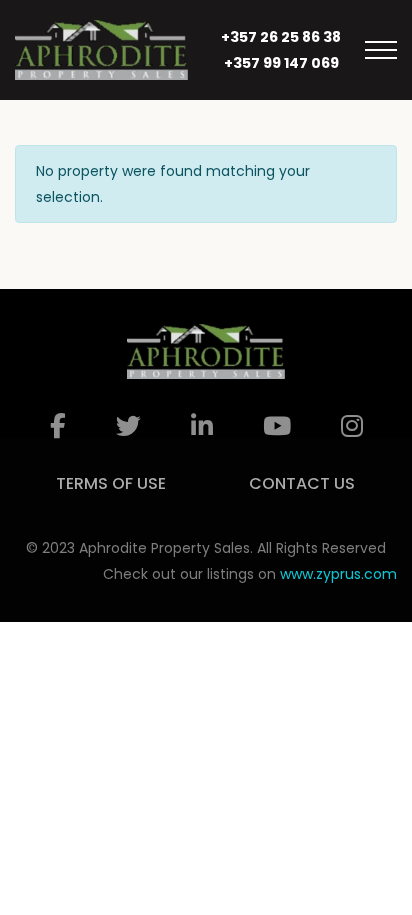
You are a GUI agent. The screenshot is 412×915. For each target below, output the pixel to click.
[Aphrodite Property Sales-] (101, 50)
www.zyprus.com (338, 574)
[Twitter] (128, 426)
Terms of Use (111, 483)
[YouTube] (277, 426)
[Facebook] (58, 426)
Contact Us (302, 483)
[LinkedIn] (202, 426)
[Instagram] (352, 426)
